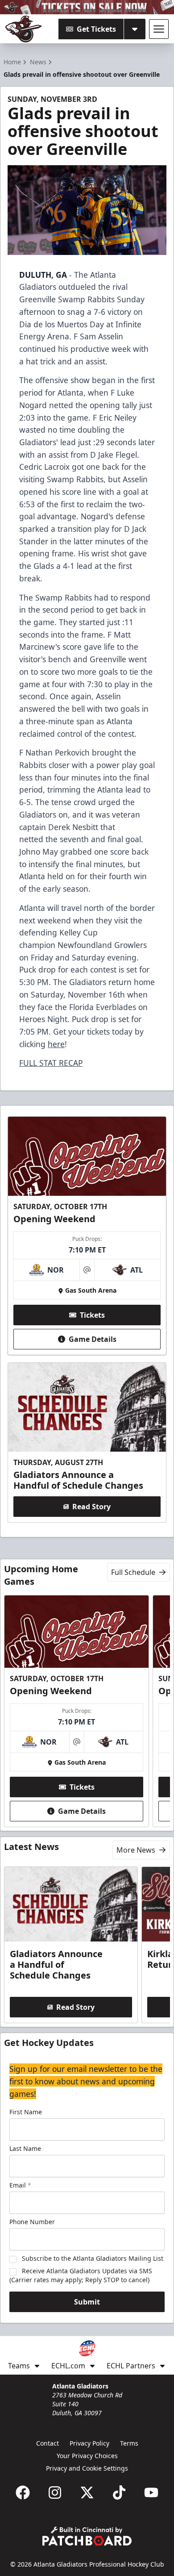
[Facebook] (23, 2492)
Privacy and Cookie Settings (87, 2468)
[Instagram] (55, 2492)
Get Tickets (96, 29)
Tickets (92, 1315)
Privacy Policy (89, 2443)
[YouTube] (151, 2492)
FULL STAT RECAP (51, 1063)
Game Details (93, 1339)
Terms (129, 2443)
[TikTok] (119, 2492)
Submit (87, 2302)
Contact (48, 2443)
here (56, 1044)
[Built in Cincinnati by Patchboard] (87, 2536)
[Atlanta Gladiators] (24, 29)
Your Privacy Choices (87, 2456)
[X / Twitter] (87, 2492)
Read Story (91, 1507)
